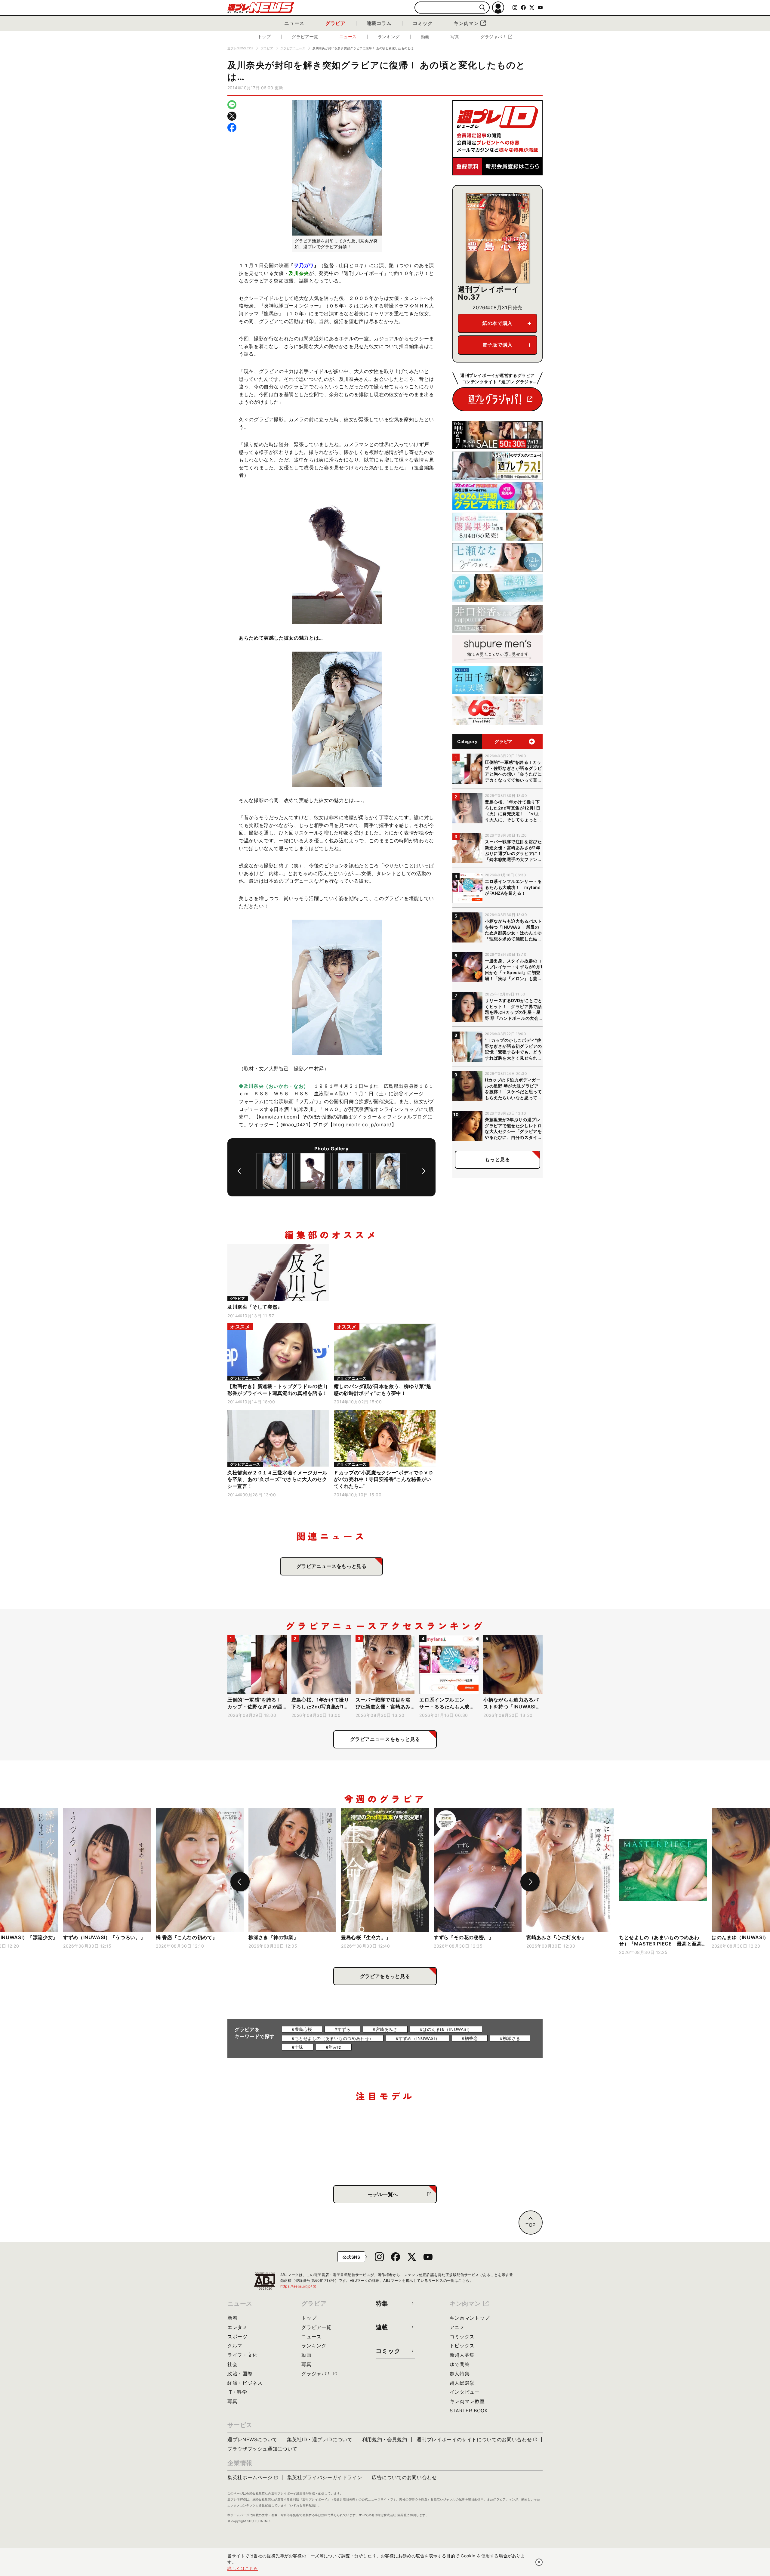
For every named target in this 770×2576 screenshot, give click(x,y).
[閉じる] (539, 2562)
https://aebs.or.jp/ (298, 2286)
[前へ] (239, 1171)
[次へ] (424, 1171)
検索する (482, 8)
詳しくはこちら (243, 2568)
